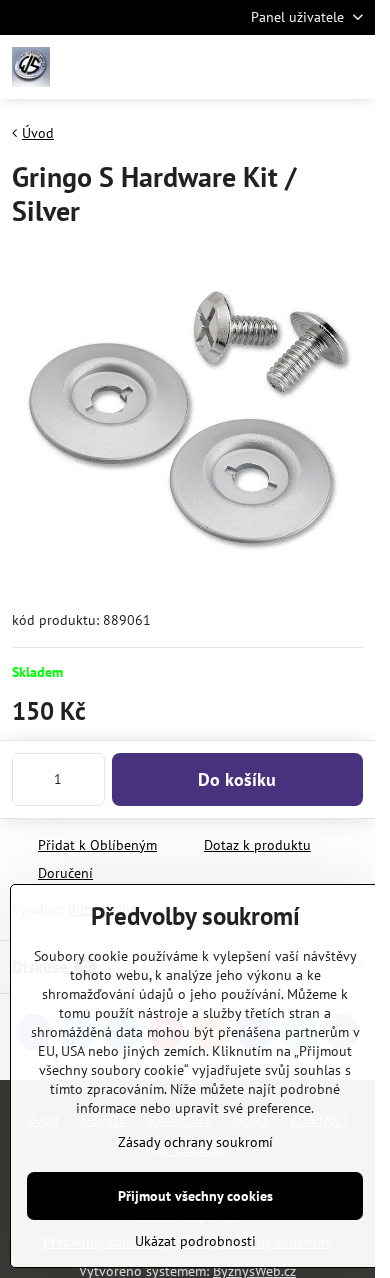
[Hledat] (255, 67)
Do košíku (237, 779)
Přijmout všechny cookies (195, 1196)
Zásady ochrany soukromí (195, 1142)
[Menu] (351, 67)
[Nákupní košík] (303, 67)
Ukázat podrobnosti (195, 1241)
